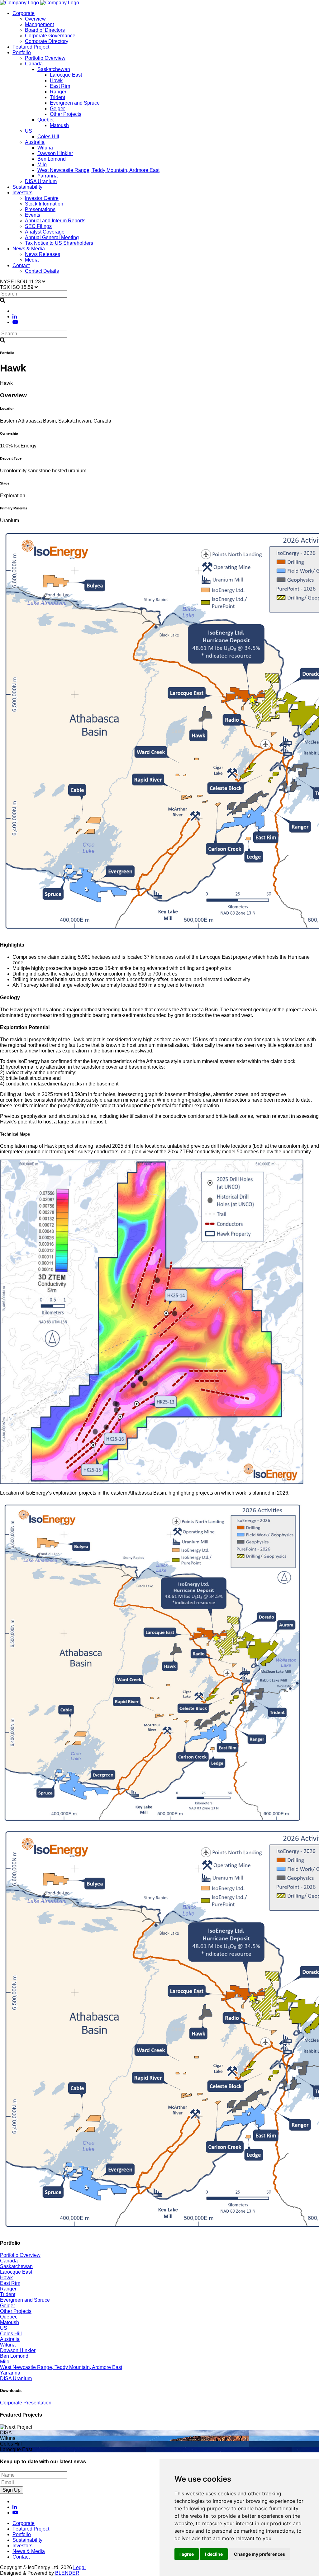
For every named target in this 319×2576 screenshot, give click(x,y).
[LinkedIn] (15, 317)
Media (32, 260)
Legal (79, 2567)
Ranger (58, 92)
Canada (34, 64)
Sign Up (12, 2490)
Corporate (24, 13)
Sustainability (27, 187)
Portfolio (22, 52)
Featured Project (31, 47)
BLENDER (67, 2573)
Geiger (57, 109)
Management (39, 24)
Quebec (46, 120)
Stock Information (44, 204)
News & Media (29, 249)
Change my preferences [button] (259, 2554)
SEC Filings (38, 226)
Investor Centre (42, 198)
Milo (42, 165)
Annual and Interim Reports (55, 221)
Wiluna (45, 148)
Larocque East (66, 75)
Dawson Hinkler (55, 153)
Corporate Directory (47, 41)
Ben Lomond (52, 159)
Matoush (59, 125)
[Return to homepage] (19, 3)
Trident (57, 97)
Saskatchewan (54, 69)
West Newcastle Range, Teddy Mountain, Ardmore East (98, 170)
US (29, 131)
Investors (22, 193)
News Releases (43, 254)
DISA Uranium (41, 181)
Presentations (40, 209)
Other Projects (66, 114)
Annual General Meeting (52, 237)
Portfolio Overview (45, 58)
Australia (35, 142)
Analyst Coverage (45, 232)
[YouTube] (15, 322)
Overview (35, 19)
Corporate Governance (50, 36)
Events (33, 215)
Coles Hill (48, 137)
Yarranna (48, 176)
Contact (21, 265)
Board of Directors (45, 30)
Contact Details (42, 271)
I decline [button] (214, 2554)
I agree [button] (187, 2554)
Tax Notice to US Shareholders (59, 243)
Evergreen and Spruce (75, 103)
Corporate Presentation (26, 2403)
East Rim (60, 86)
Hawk (56, 80)
